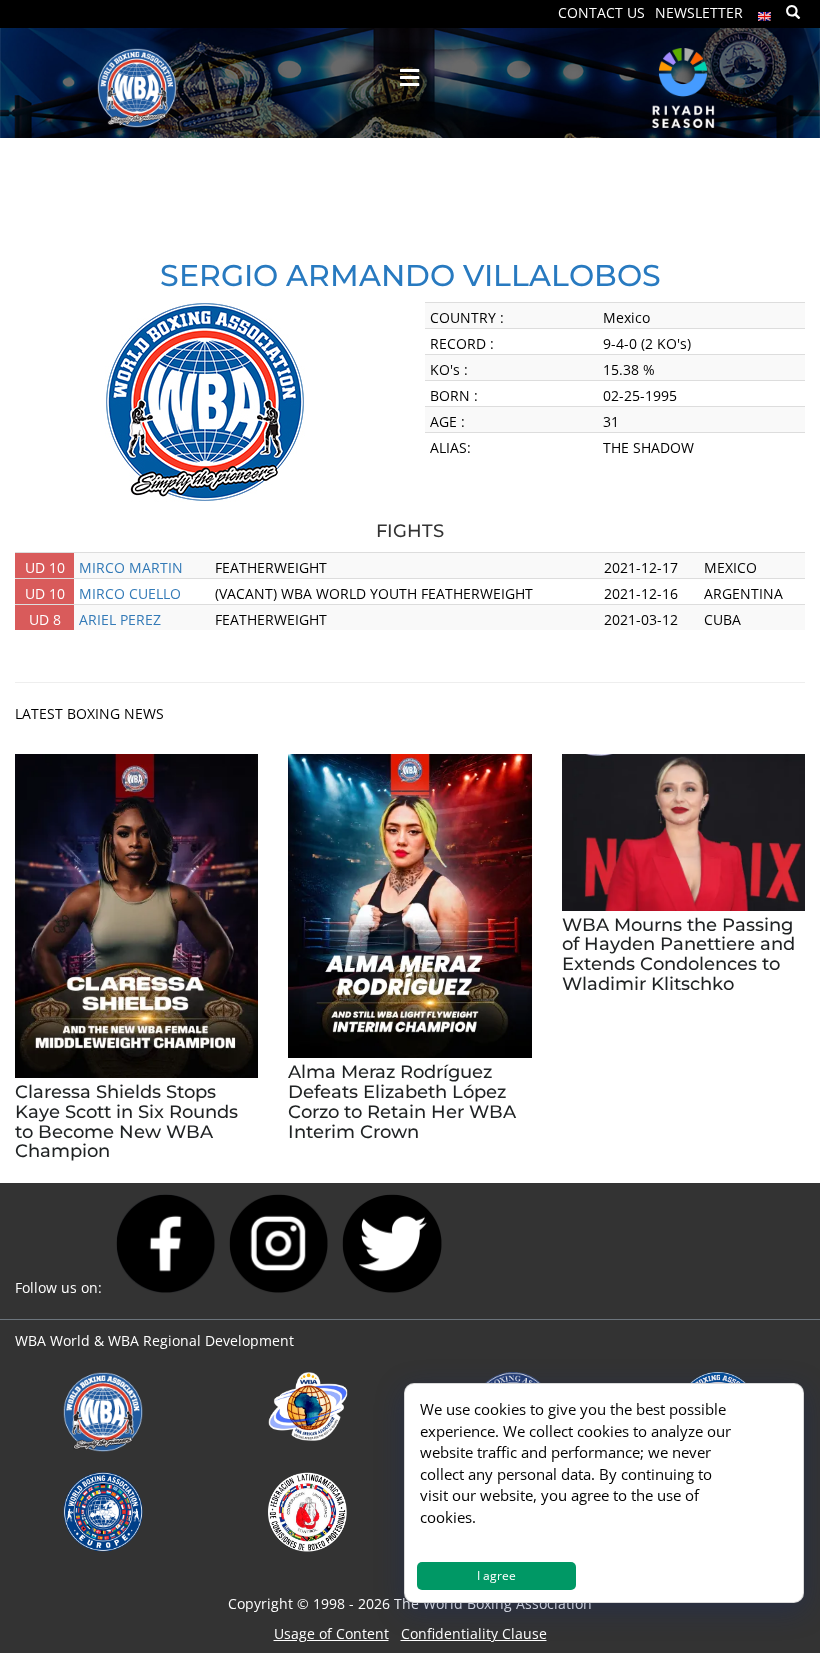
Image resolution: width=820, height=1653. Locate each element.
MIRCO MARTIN (131, 567)
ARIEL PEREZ (120, 619)
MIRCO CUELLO (130, 593)
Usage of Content (331, 1633)
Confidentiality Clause (474, 1633)
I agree (496, 1575)
